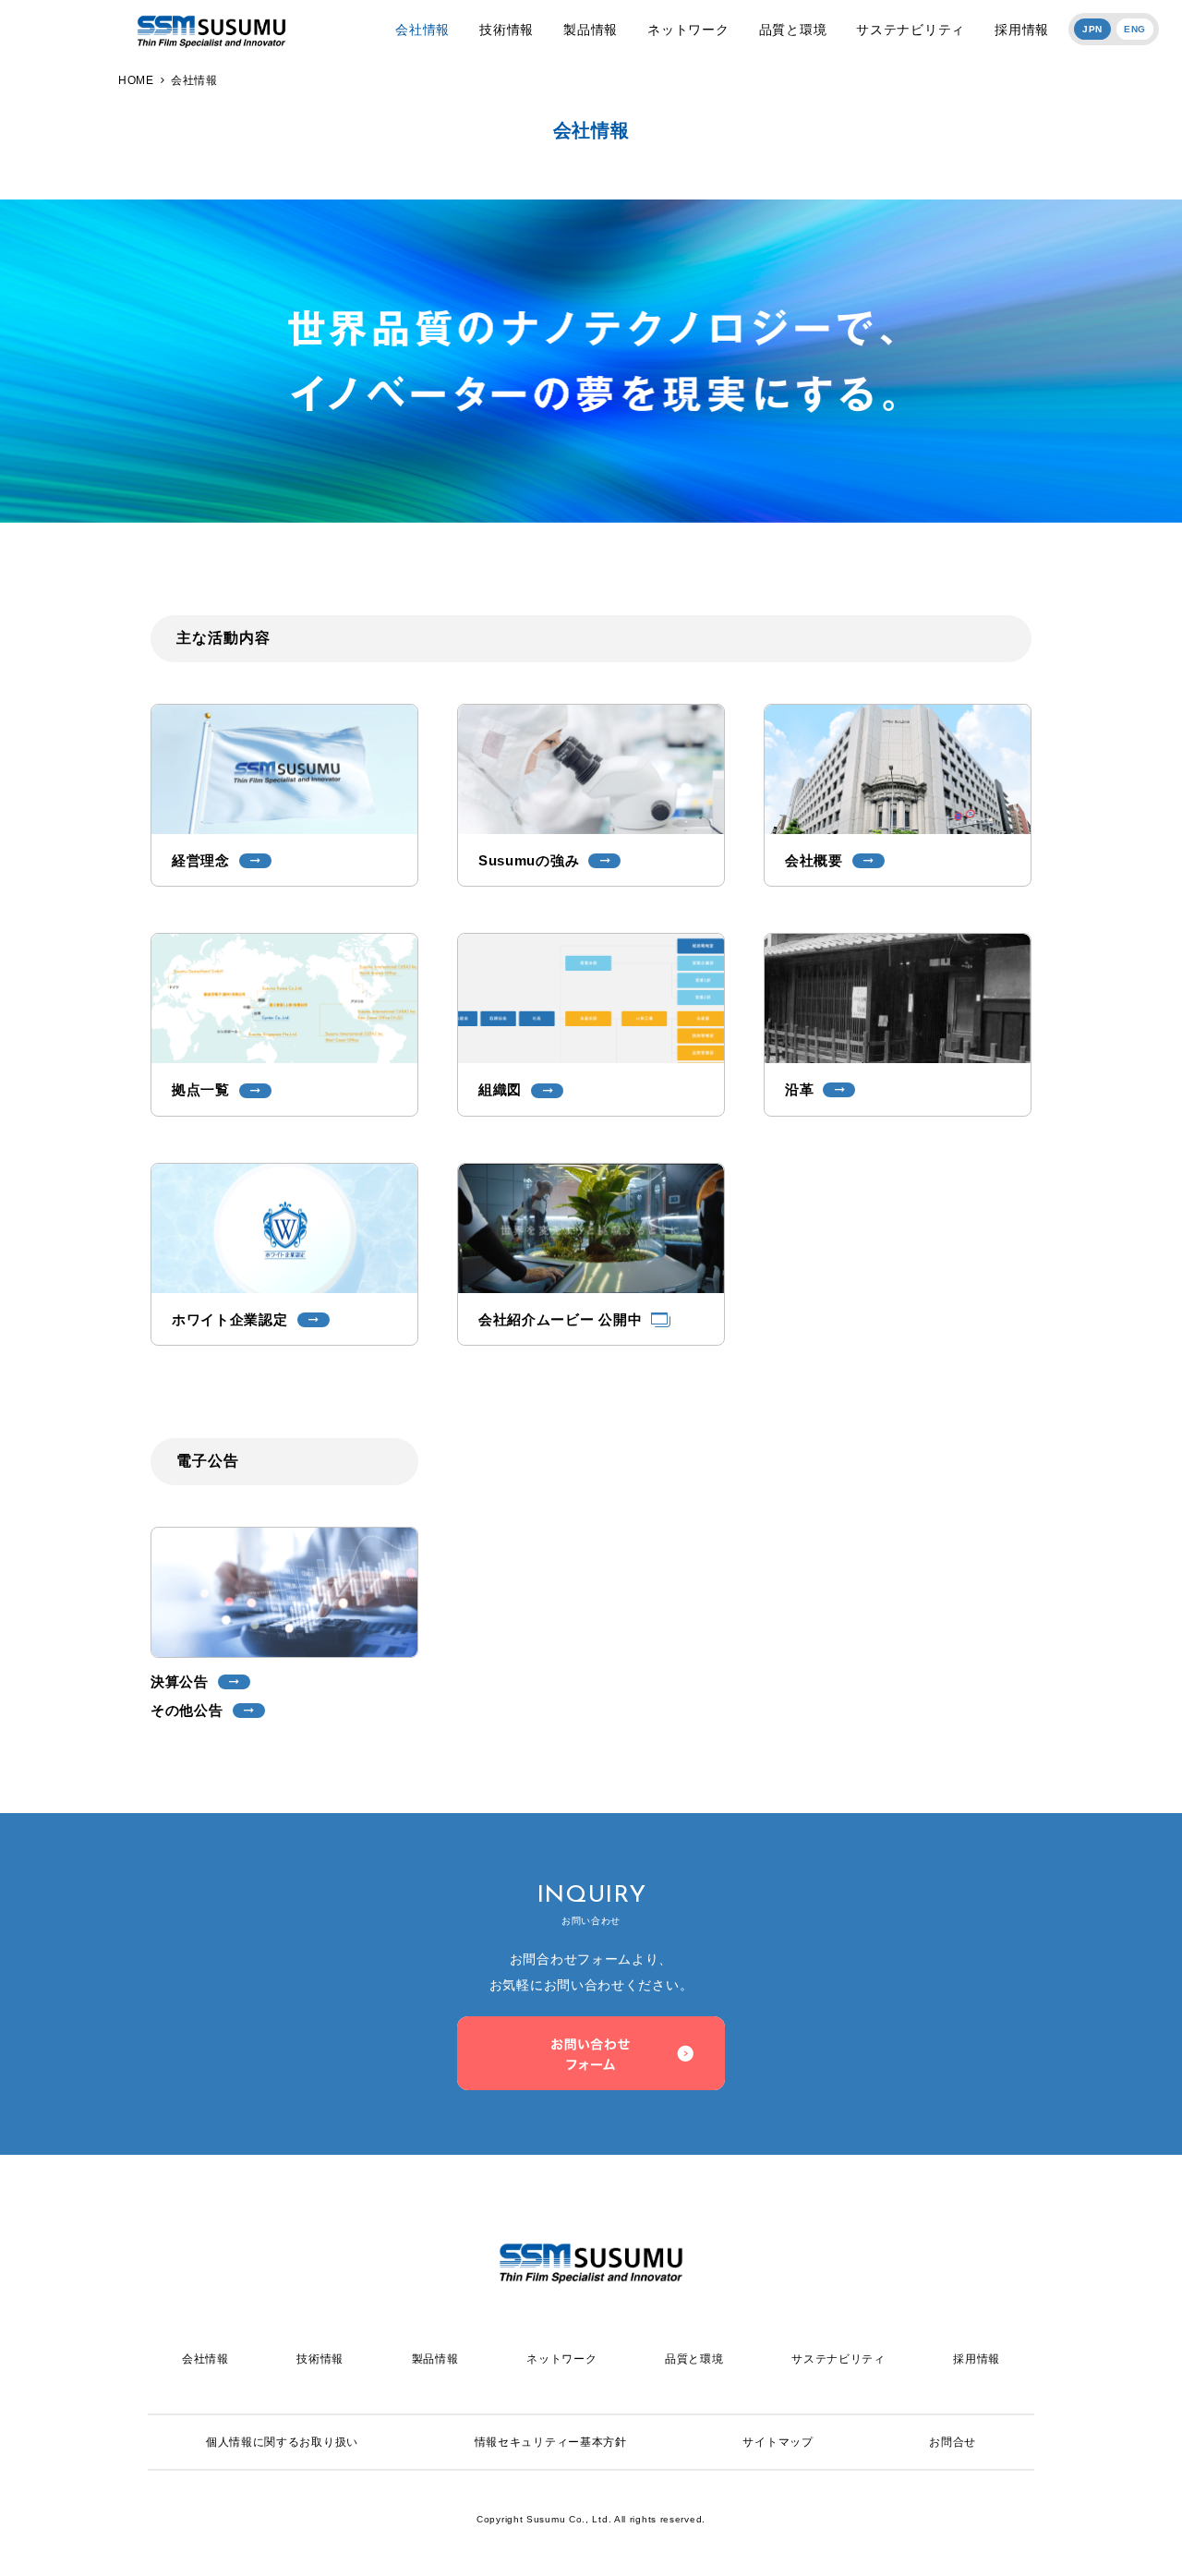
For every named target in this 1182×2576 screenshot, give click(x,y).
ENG (1135, 29)
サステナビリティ (911, 30)
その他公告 (585, 528)
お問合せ (953, 2442)
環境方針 (585, 1432)
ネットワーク (688, 30)
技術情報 (507, 30)
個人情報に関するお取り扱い (282, 2442)
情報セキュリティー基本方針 (551, 2442)
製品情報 (591, 30)
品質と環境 (793, 30)
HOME (136, 80)
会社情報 (422, 30)
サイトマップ (778, 2442)
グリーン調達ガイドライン (585, 1385)
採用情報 (1022, 30)
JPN (1092, 29)
